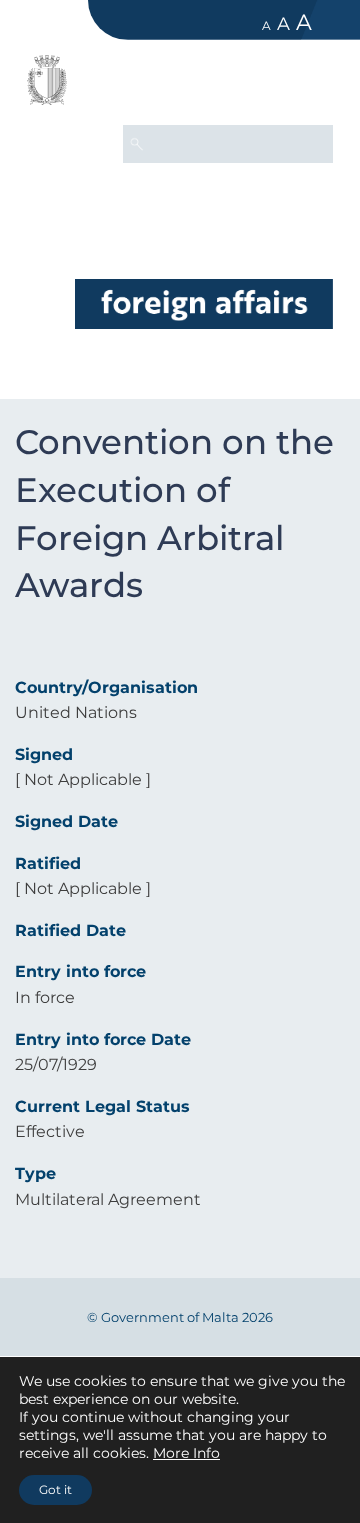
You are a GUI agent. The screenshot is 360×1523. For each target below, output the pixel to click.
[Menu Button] (309, 86)
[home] (204, 303)
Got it (55, 1489)
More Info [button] (186, 1453)
